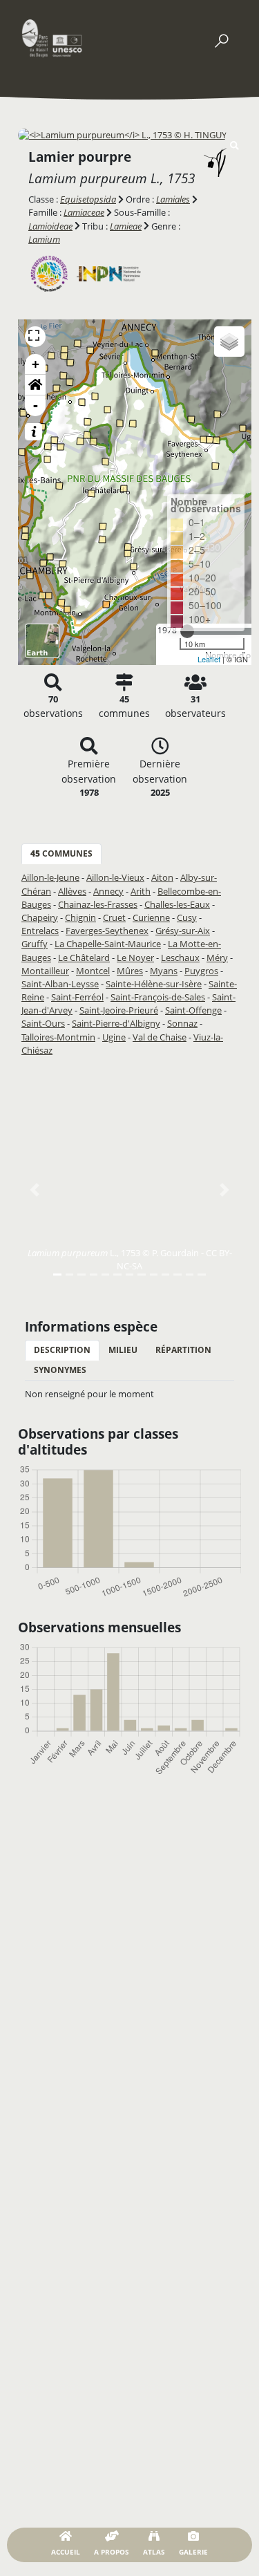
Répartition (183, 1350)
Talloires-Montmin (58, 1037)
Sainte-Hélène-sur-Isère (154, 984)
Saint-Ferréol (77, 997)
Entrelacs (40, 931)
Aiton (162, 877)
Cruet (114, 917)
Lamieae (126, 226)
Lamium (44, 239)
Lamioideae (50, 226)
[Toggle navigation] (221, 38)
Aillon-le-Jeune (50, 877)
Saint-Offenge (193, 1010)
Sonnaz (182, 1023)
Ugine (114, 1037)
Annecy (108, 891)
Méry (217, 958)
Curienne (151, 917)
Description (62, 1350)
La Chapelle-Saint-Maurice (108, 944)
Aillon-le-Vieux (115, 877)
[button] (35, 385)
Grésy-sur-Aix (183, 931)
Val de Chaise (160, 1037)
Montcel (93, 971)
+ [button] (36, 364)
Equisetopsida (88, 199)
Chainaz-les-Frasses (98, 904)
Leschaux (180, 958)
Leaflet (209, 659)
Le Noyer (135, 958)
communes (61, 853)
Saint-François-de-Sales (158, 997)
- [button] (36, 405)
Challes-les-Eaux (177, 904)
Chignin (80, 917)
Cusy (187, 917)
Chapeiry (40, 917)
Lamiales (173, 199)
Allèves (72, 891)
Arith (141, 891)
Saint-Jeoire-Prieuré (119, 1010)
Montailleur (45, 971)
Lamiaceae (84, 212)
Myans (164, 971)
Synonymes (60, 1370)
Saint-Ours (43, 1023)
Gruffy (35, 944)
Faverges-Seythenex (107, 931)
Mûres (130, 971)
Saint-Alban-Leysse (60, 984)
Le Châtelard (84, 958)
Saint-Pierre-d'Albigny (116, 1023)
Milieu (123, 1350)
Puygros (201, 971)
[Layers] (229, 342)
